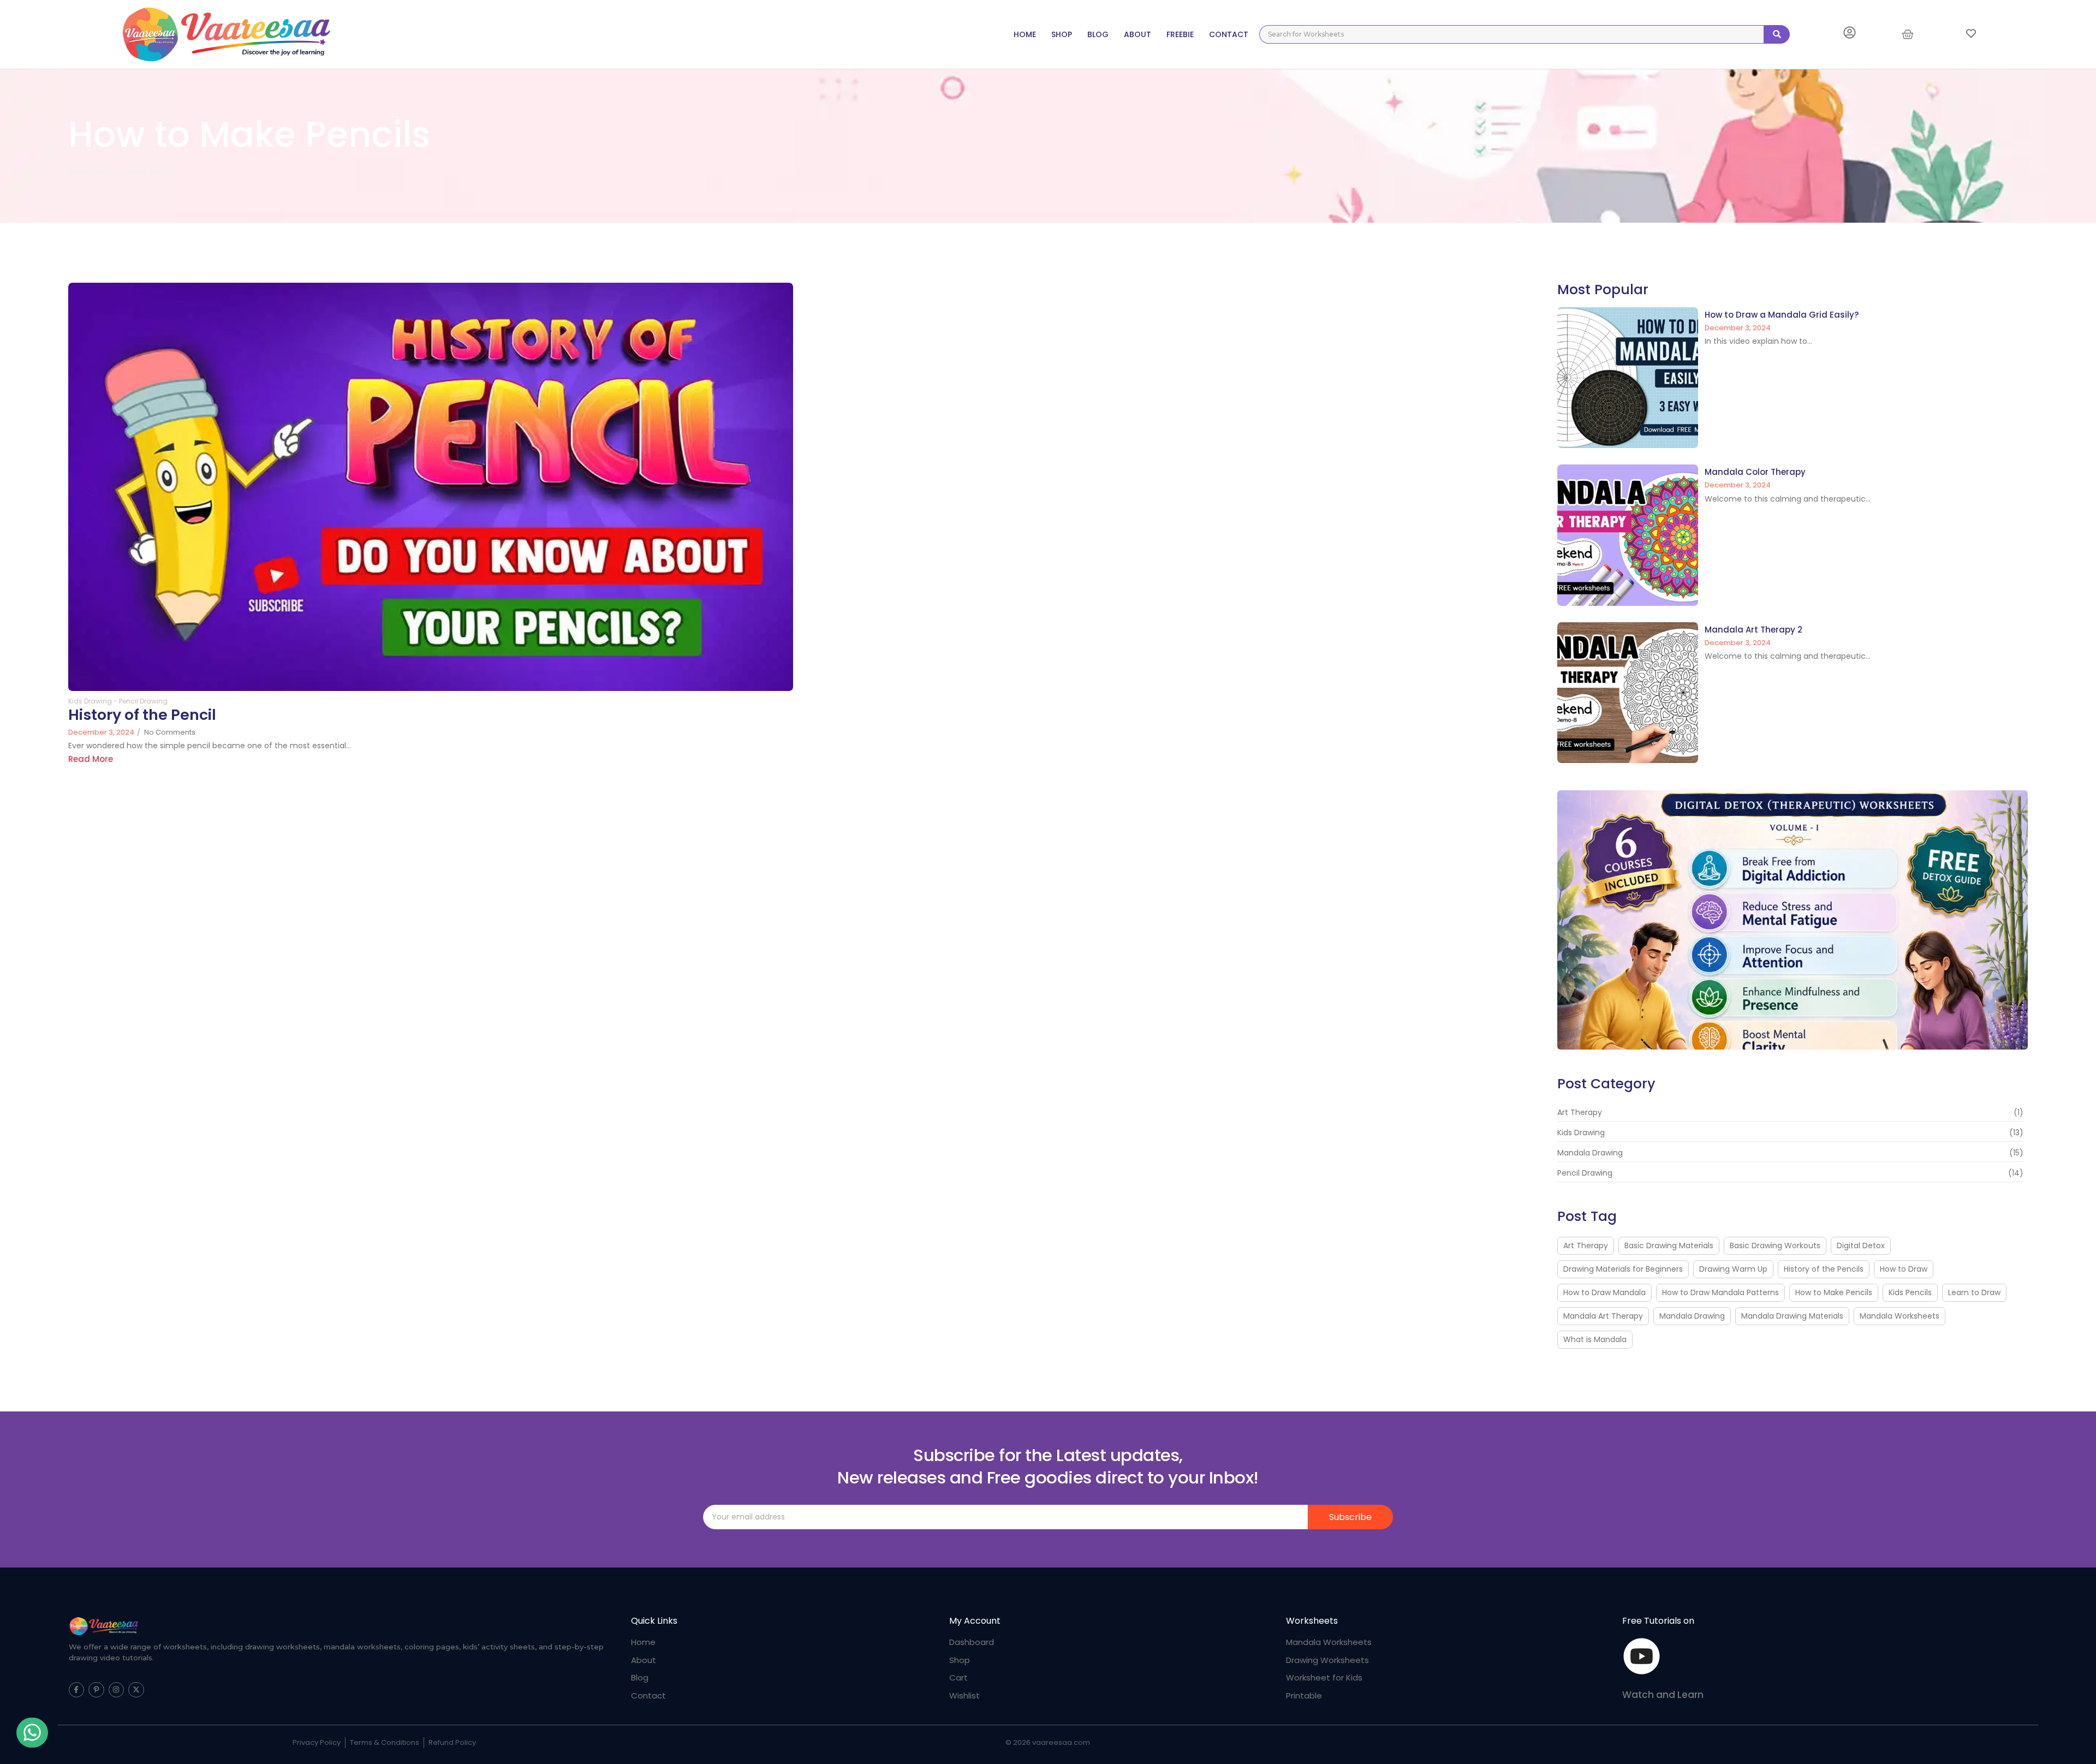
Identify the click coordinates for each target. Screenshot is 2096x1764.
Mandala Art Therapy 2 (1753, 630)
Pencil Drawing (143, 701)
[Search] (1777, 34)
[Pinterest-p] (96, 1690)
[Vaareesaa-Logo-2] (104, 1626)
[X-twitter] (136, 1690)
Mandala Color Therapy (1755, 472)
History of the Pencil (142, 715)
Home (79, 172)
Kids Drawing (93, 701)
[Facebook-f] (77, 1690)
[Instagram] (117, 1690)
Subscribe (1350, 1517)
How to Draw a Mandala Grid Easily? (1782, 315)
